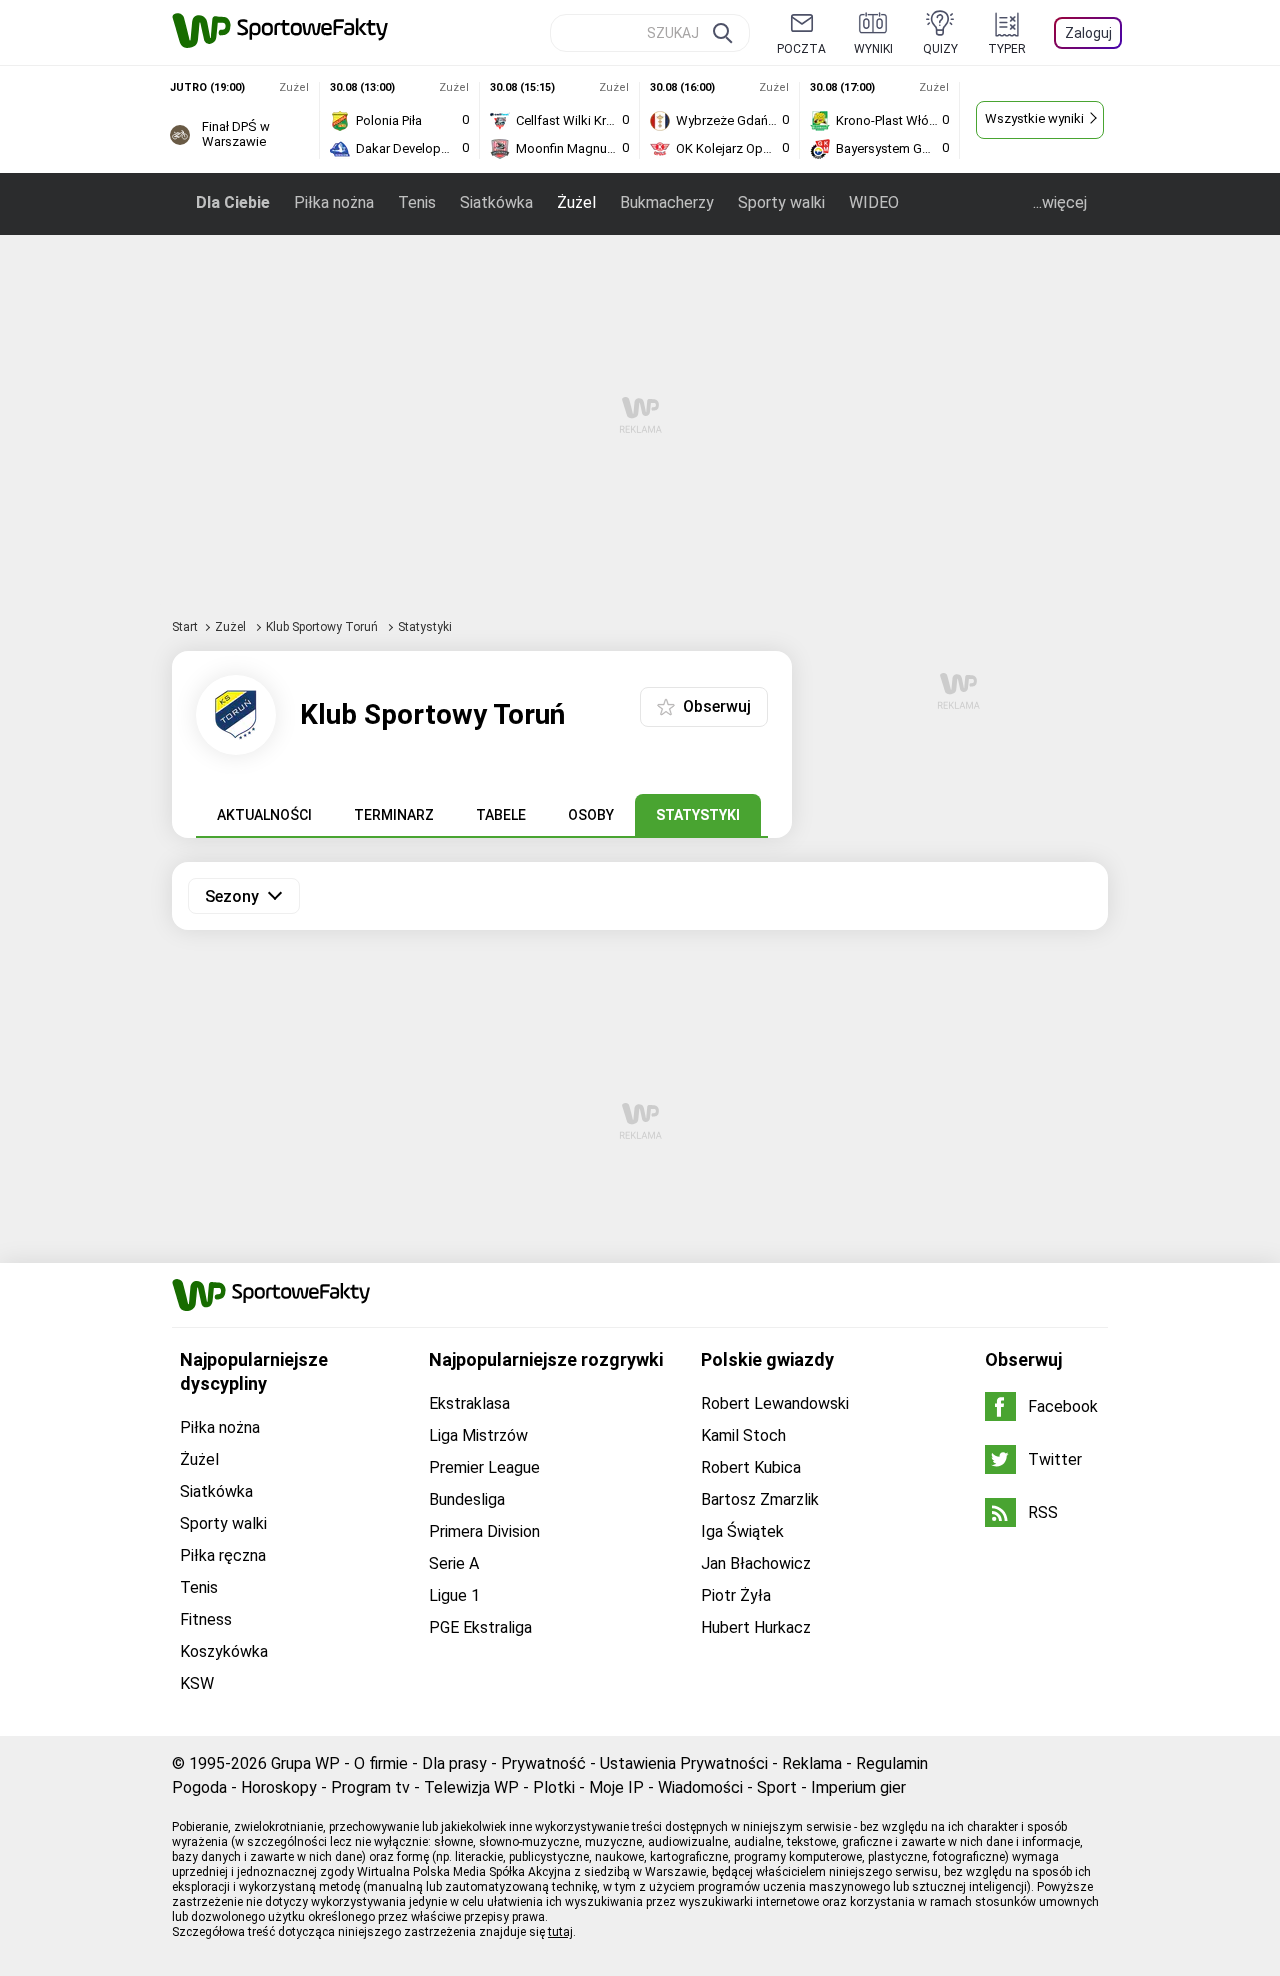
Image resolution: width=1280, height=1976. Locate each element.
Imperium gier (858, 1787)
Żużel (576, 202)
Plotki (554, 1787)
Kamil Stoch (743, 1435)
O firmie (381, 1763)
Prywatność (543, 1763)
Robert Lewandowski (775, 1403)
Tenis (417, 202)
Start (185, 627)
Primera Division (484, 1531)
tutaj (560, 1932)
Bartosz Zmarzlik (760, 1499)
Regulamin (892, 1763)
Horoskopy (279, 1787)
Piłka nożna (334, 202)
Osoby (591, 815)
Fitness (206, 1619)
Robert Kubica (751, 1467)
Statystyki (698, 815)
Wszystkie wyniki (1034, 118)
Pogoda (199, 1787)
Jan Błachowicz (756, 1563)
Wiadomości (700, 1787)
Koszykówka (224, 1651)
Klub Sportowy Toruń (323, 627)
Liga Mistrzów (478, 1435)
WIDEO (874, 202)
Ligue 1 (454, 1595)
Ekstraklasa (469, 1403)
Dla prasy (454, 1763)
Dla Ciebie (233, 202)
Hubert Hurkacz (756, 1627)
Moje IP (616, 1787)
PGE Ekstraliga (480, 1627)
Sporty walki (781, 202)
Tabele (501, 815)
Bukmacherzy (667, 202)
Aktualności (264, 815)
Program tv (370, 1787)
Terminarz (394, 815)
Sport (777, 1787)
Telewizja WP (471, 1787)
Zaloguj (1088, 33)
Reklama (812, 1763)
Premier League (484, 1467)
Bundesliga (467, 1499)
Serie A (454, 1563)
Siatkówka (496, 202)
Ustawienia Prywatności (684, 1763)
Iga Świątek (742, 1531)
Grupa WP (305, 1763)
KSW (197, 1683)
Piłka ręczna (223, 1555)
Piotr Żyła (736, 1595)
